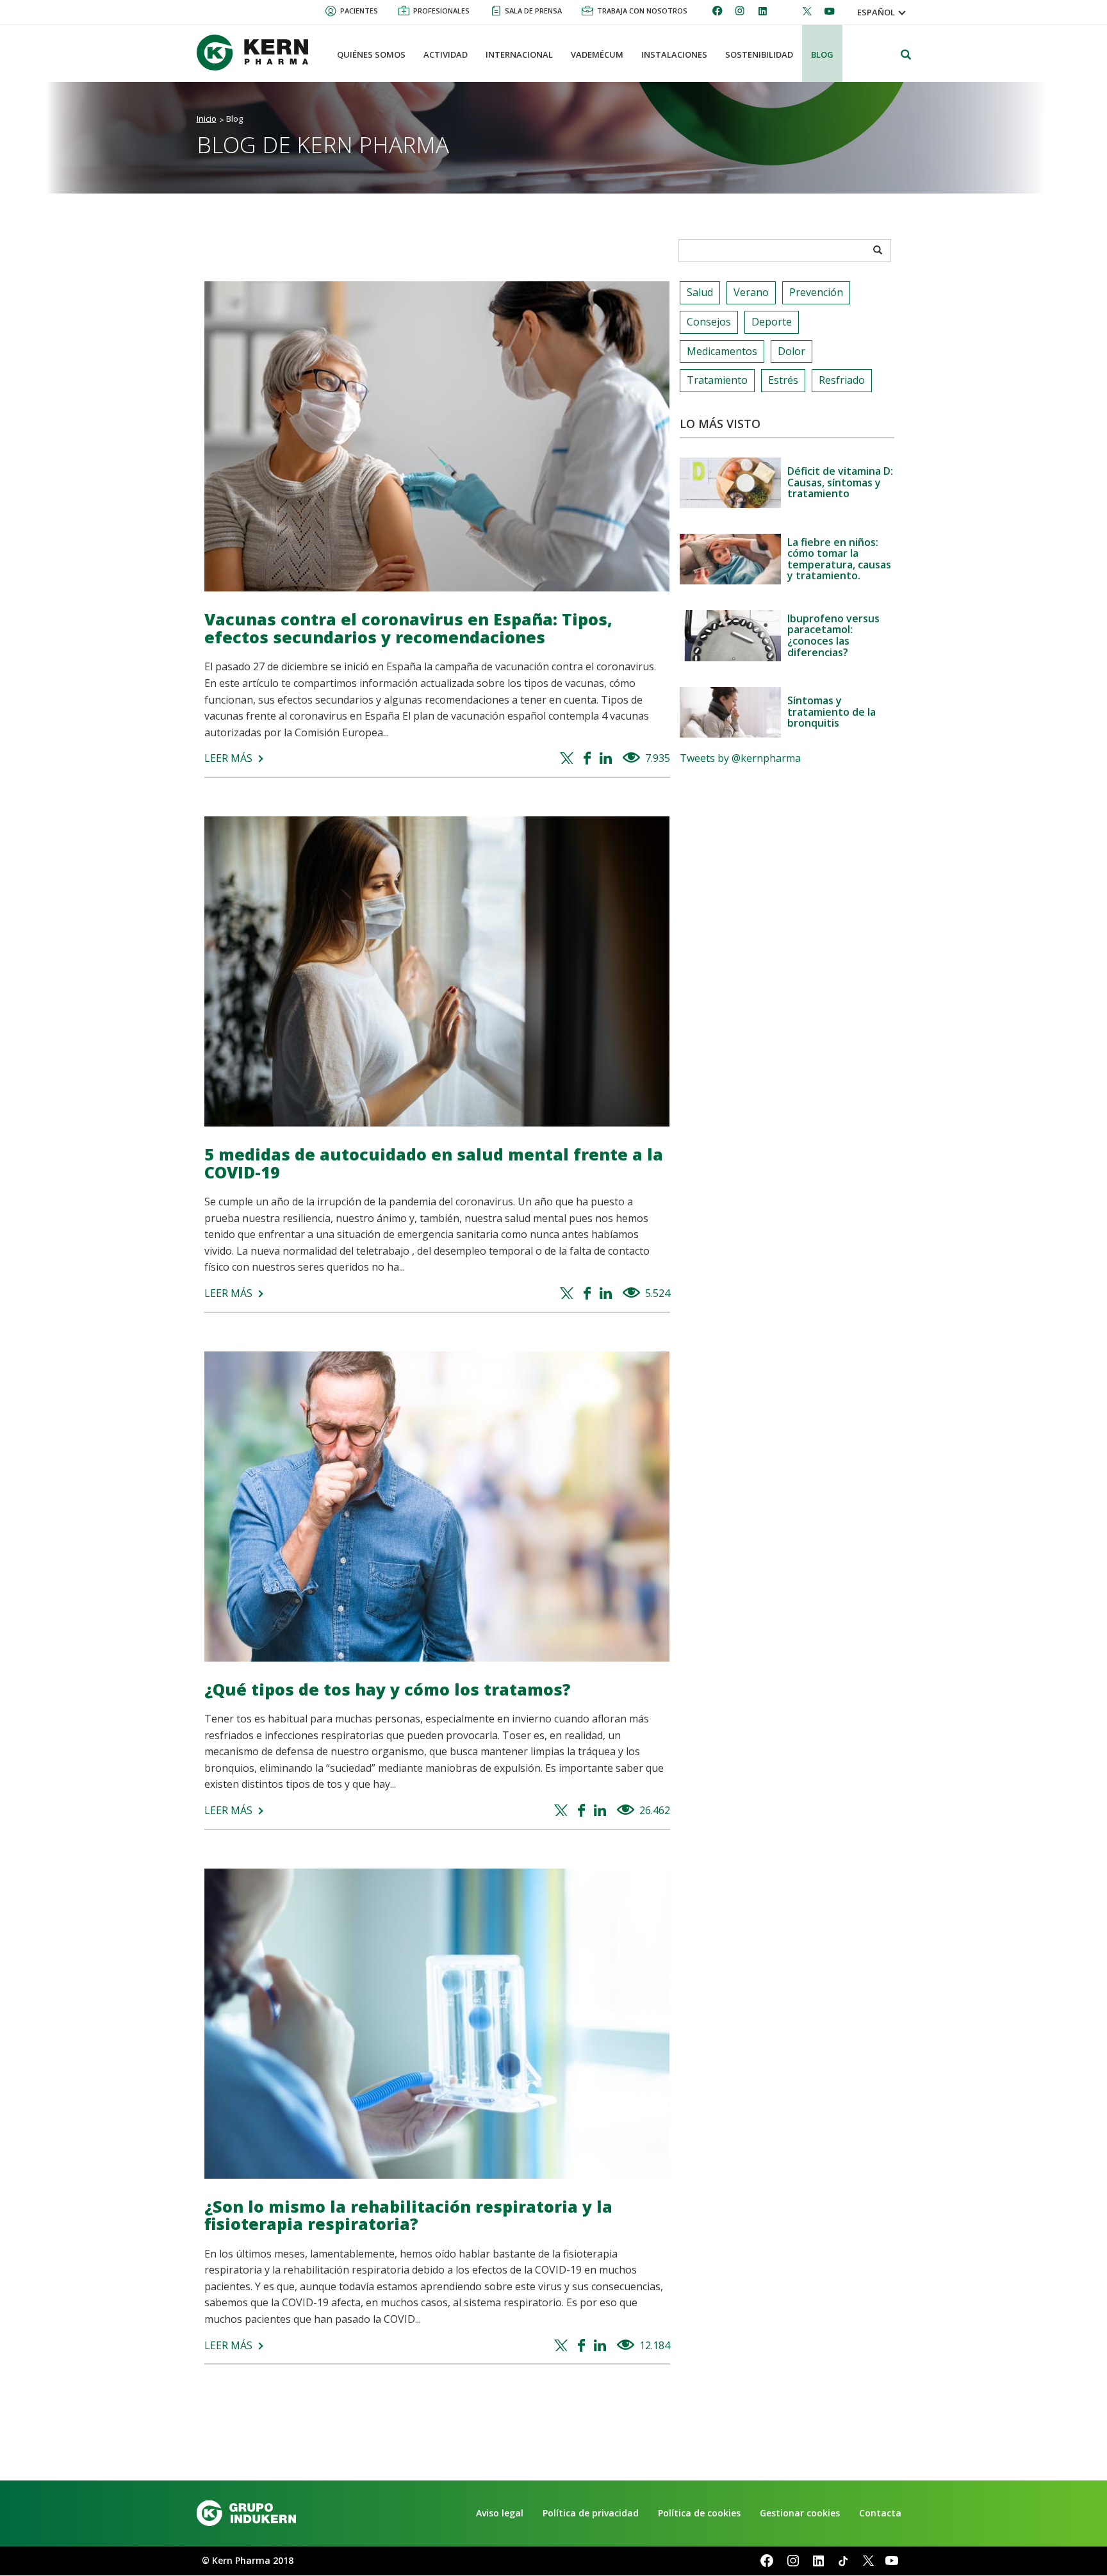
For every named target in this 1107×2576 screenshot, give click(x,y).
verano (751, 292)
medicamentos (722, 351)
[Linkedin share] (608, 759)
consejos (709, 322)
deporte (772, 322)
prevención (816, 292)
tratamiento (717, 380)
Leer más (228, 758)
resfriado (842, 380)
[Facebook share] (589, 759)
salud (700, 292)
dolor (791, 351)
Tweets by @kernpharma (740, 758)
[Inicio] (258, 53)
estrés (783, 380)
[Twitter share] (569, 759)
